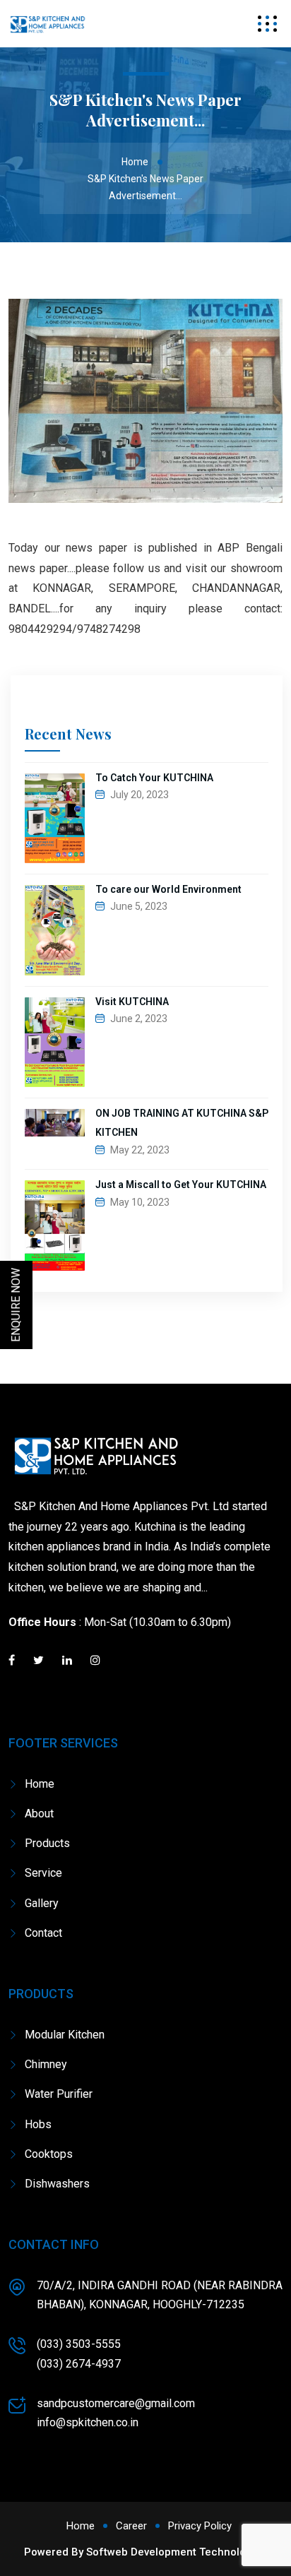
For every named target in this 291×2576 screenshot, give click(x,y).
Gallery (42, 1903)
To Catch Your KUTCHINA (154, 778)
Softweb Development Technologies (177, 2552)
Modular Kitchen (65, 2035)
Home (135, 162)
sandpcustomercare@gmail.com (116, 2403)
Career (131, 2526)
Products (47, 1843)
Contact (43, 1933)
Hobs (38, 2124)
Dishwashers (57, 2184)
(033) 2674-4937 (79, 2364)
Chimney (46, 2064)
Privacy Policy (200, 2526)
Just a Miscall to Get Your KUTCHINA (181, 1185)
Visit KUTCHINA (132, 1002)
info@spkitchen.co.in (88, 2422)
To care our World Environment (168, 889)
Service (43, 1873)
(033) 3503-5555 (79, 2344)
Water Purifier (59, 2094)
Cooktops (49, 2154)
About (39, 1814)
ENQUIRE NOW (16, 1305)
